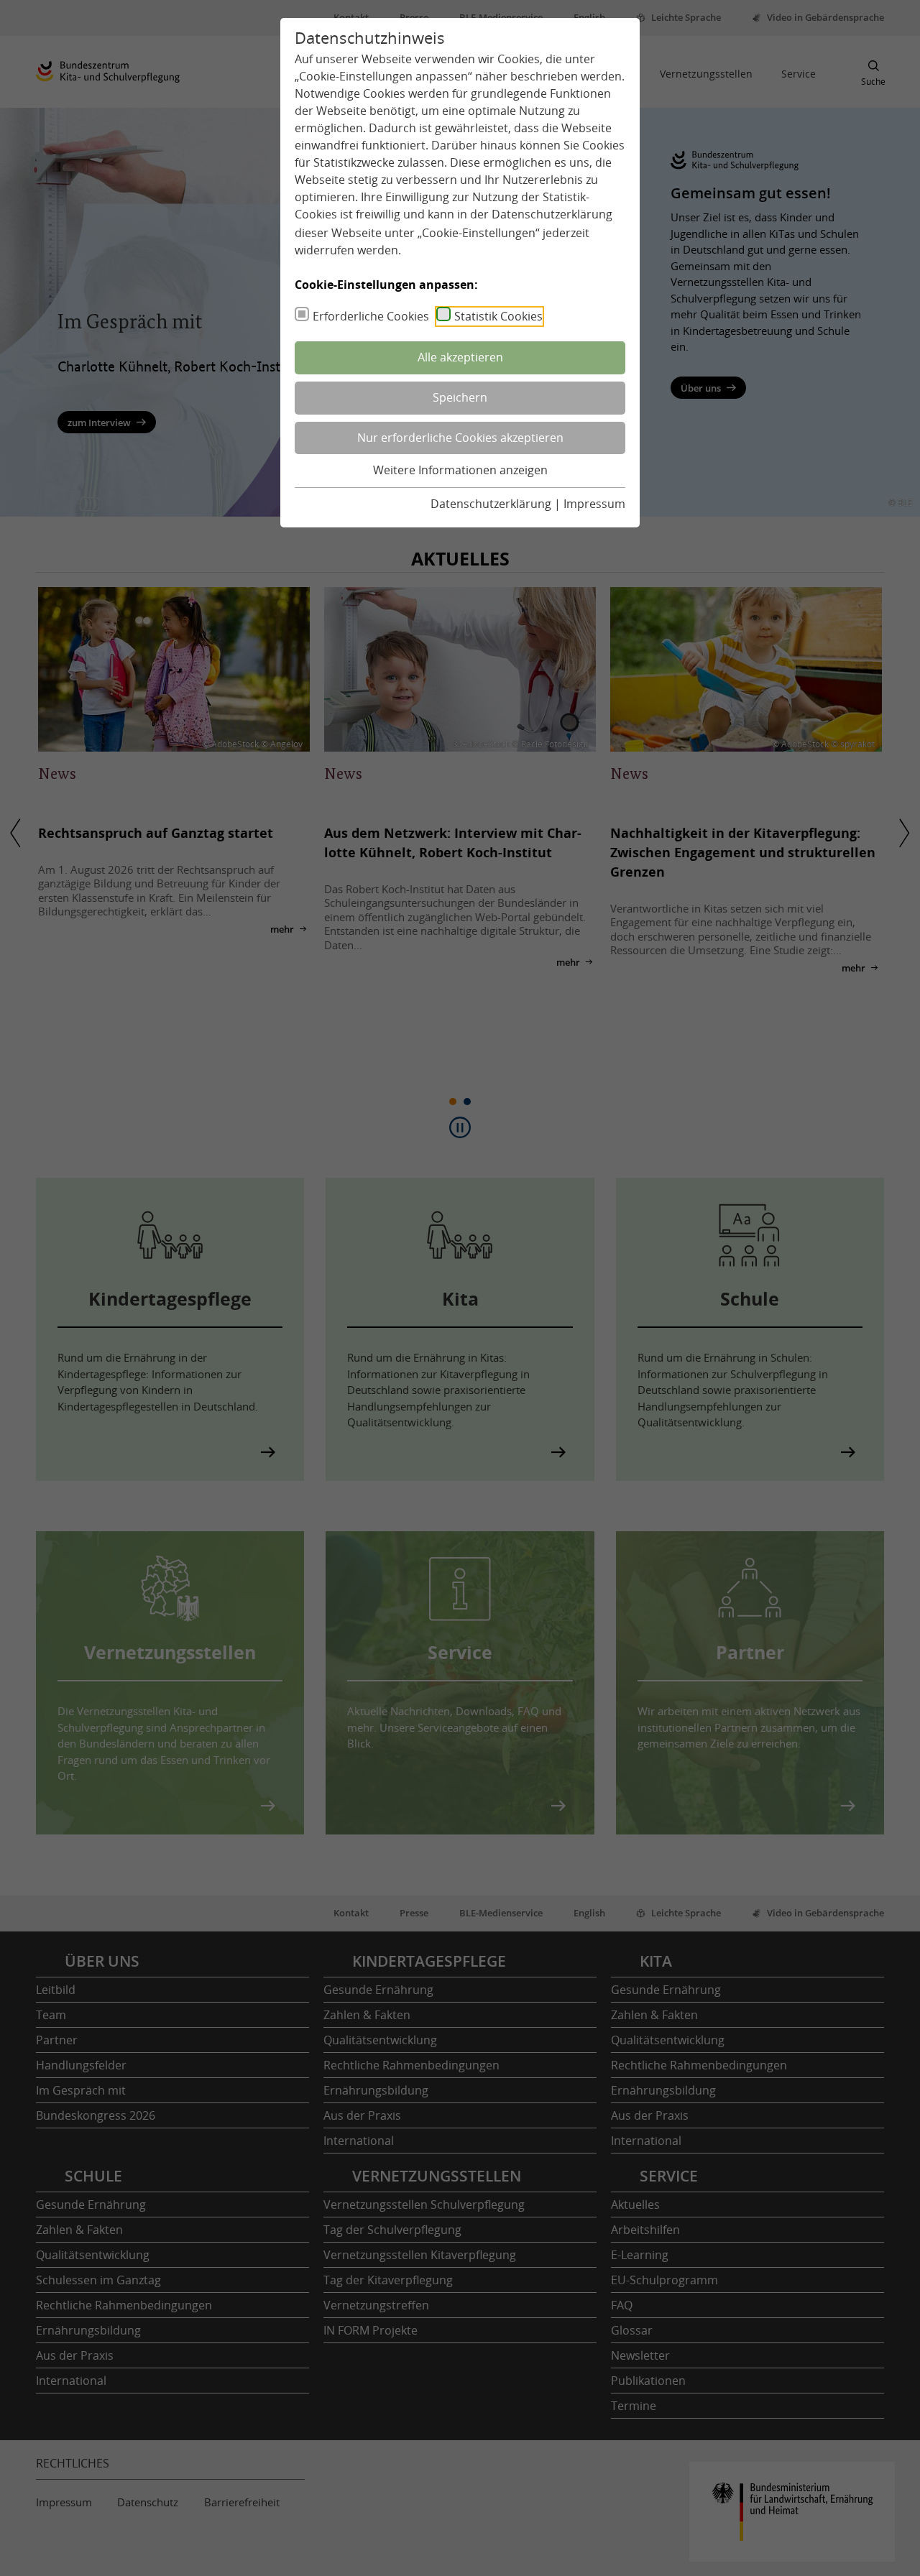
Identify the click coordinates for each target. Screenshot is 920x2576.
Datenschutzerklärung (552, 214)
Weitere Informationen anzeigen (460, 470)
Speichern (460, 397)
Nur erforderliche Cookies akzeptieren (460, 438)
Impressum (594, 504)
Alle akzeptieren (460, 357)
